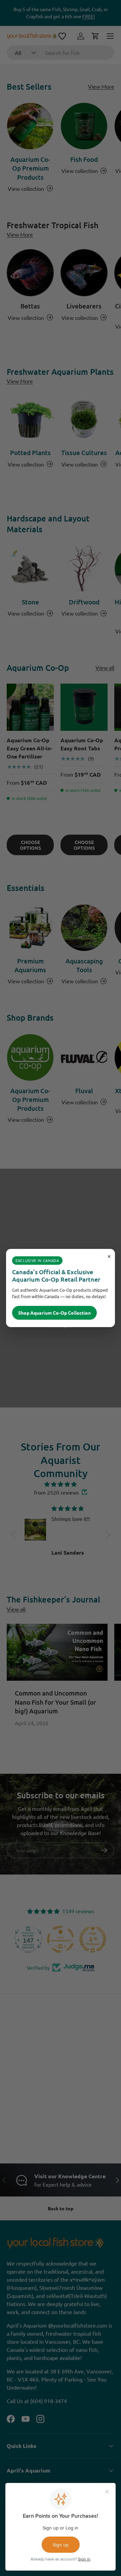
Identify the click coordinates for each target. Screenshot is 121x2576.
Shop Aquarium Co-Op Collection (54, 1313)
